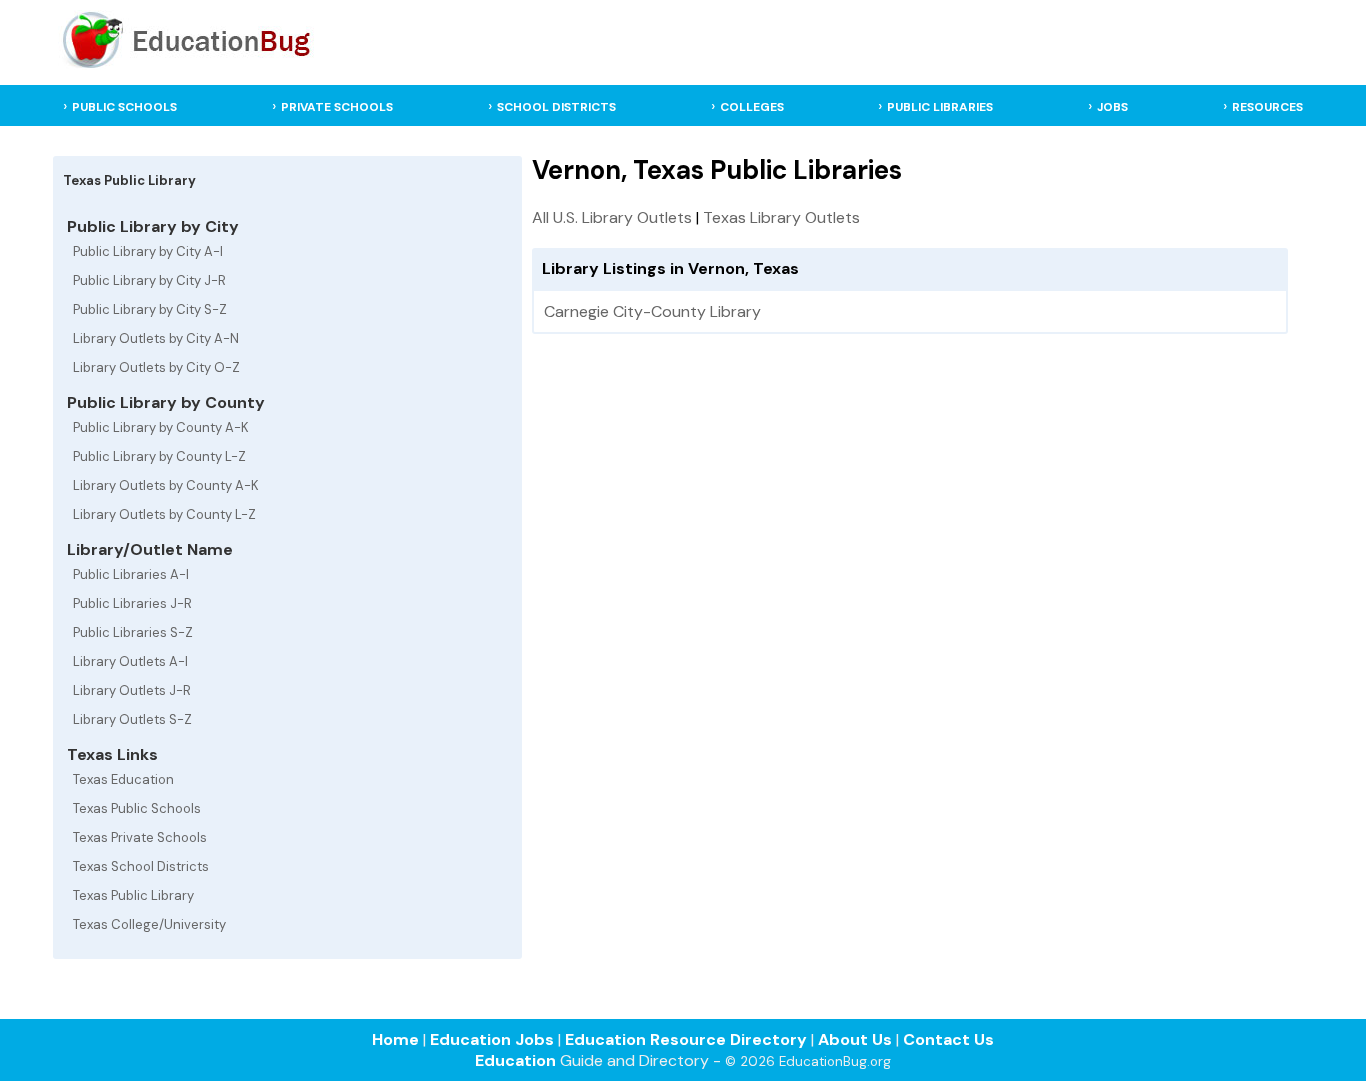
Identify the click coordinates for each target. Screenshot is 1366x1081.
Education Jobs (492, 1039)
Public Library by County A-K (161, 427)
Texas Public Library (133, 895)
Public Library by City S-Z (150, 309)
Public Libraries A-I (131, 574)
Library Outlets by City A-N (156, 338)
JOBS (1112, 107)
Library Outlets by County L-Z (164, 514)
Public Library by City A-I (148, 251)
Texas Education (123, 779)
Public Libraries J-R (132, 603)
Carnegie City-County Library (652, 311)
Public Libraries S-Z (133, 632)
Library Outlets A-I (130, 661)
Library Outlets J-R (132, 690)
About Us (855, 1039)
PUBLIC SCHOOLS (124, 107)
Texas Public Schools (137, 808)
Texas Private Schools (140, 837)
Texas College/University (149, 924)
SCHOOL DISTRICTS (556, 107)
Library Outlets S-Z (132, 719)
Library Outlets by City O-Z (156, 367)
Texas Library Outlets (781, 217)
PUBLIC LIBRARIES (940, 107)
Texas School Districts (141, 866)
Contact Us (948, 1039)
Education (515, 1060)
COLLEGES (752, 107)
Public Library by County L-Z (159, 456)
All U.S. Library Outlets (612, 217)
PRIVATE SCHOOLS (337, 107)
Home (395, 1039)
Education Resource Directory (686, 1039)
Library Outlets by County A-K (166, 485)
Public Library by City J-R (149, 280)
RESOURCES (1267, 107)
